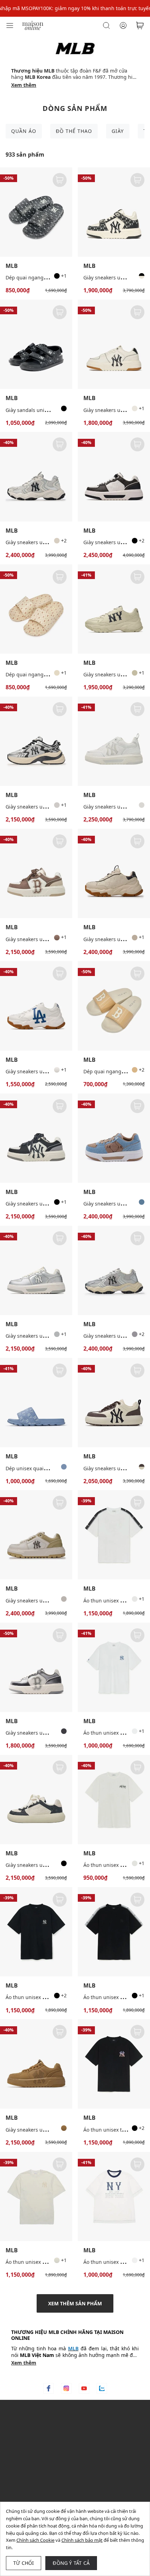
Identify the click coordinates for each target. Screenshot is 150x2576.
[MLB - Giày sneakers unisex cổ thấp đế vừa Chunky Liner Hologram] (36, 1667)
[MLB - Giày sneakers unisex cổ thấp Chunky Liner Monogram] (36, 1270)
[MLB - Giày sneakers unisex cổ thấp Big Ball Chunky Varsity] (36, 1006)
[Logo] (33, 25)
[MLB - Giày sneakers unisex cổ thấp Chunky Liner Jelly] (114, 741)
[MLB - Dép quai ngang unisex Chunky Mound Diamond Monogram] (36, 212)
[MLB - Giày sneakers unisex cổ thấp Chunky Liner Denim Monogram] (114, 1138)
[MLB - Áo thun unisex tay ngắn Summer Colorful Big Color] (114, 2064)
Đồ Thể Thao (74, 131)
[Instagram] (66, 2388)
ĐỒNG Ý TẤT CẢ (71, 2563)
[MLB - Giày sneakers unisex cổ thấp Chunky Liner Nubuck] (36, 2064)
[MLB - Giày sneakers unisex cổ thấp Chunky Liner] (114, 344)
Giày (118, 131)
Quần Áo (24, 131)
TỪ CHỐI (24, 2563)
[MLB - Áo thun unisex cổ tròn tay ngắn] (36, 2196)
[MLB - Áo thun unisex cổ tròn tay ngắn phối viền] (114, 2196)
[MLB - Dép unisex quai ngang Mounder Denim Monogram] (36, 1403)
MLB (12, 266)
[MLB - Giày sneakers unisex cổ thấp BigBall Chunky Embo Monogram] (114, 873)
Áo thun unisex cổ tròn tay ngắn (43, 2262)
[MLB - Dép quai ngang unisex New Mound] (114, 1006)
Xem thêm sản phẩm (75, 2303)
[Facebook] (48, 2388)
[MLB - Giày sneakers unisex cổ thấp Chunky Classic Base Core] (114, 1403)
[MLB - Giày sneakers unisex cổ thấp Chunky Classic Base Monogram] (36, 1800)
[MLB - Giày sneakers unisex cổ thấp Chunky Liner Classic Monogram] (114, 476)
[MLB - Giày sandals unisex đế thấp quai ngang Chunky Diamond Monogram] (36, 344)
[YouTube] (84, 2388)
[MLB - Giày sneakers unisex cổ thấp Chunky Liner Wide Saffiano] (36, 1535)
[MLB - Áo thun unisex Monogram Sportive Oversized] (114, 1535)
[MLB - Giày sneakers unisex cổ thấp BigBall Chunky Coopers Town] (114, 609)
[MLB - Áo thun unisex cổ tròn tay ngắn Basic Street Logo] (114, 1800)
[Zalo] (102, 2388)
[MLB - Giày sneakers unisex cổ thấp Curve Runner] (36, 741)
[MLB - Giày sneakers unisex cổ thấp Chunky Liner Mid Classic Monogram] (114, 212)
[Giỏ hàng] (140, 25)
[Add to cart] (60, 180)
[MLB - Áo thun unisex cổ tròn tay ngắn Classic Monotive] (36, 1932)
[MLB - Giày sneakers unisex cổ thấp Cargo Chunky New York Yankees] (36, 476)
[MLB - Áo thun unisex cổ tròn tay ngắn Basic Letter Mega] (114, 1667)
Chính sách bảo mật (82, 2540)
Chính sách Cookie (35, 2540)
